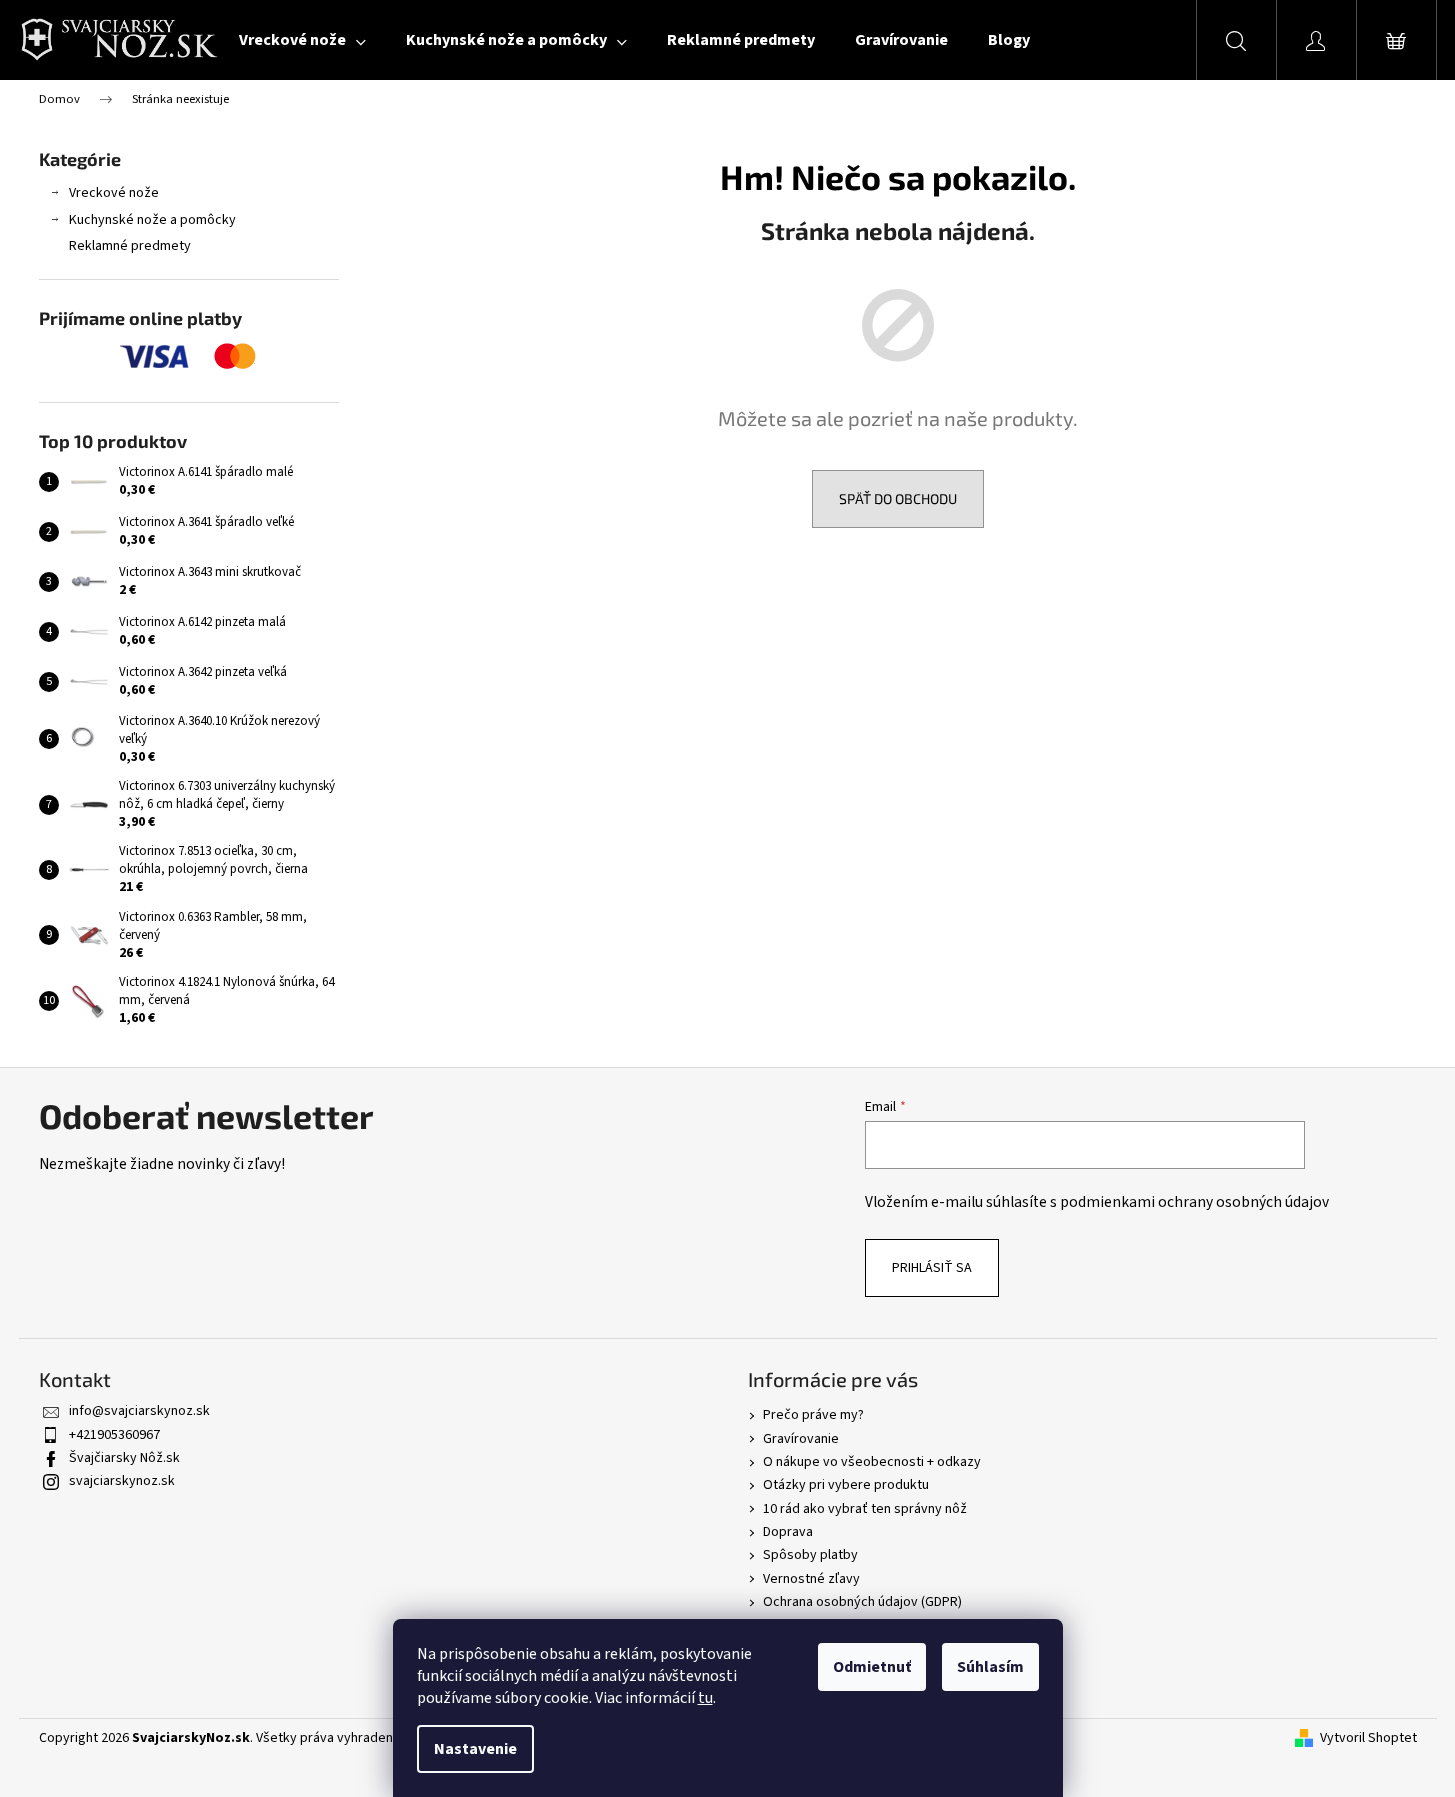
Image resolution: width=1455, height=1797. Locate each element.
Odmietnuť (872, 1667)
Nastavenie (475, 1749)
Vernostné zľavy (811, 1579)
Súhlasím (990, 1667)
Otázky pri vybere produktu (846, 1485)
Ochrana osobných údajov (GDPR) (862, 1602)
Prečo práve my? (813, 1415)
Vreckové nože (114, 193)
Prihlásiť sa (932, 1268)
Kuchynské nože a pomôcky (152, 220)
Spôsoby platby (810, 1555)
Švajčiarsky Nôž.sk (124, 1458)
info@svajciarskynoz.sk (139, 1411)
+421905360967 (114, 1435)
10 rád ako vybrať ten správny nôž (865, 1509)
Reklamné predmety (130, 246)
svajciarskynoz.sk (122, 1481)
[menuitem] (302, 40)
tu (705, 1698)
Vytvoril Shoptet (1368, 1738)
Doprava (788, 1532)
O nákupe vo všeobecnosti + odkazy (872, 1462)
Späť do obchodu (898, 498)
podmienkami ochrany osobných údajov (1194, 1202)
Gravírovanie (801, 1439)
